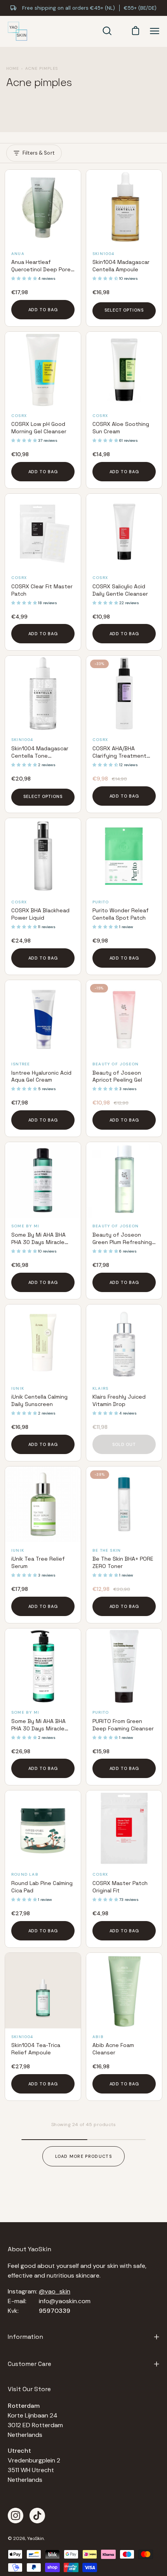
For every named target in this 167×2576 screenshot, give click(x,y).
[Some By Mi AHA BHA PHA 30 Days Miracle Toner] (43, 1180)
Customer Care (30, 2364)
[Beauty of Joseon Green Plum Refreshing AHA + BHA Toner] (124, 1180)
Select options (124, 310)
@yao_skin (55, 2291)
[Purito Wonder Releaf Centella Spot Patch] (124, 856)
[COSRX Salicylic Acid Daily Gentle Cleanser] (124, 532)
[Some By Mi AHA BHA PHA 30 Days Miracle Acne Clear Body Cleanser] (43, 1666)
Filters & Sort (38, 153)
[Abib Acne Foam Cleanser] (124, 1991)
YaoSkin (36, 2538)
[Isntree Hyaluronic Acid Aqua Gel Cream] (43, 1018)
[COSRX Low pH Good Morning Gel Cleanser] (43, 370)
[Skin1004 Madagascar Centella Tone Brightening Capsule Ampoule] (43, 694)
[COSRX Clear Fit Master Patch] (43, 532)
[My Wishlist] (120, 31)
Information (25, 2337)
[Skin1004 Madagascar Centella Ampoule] (124, 208)
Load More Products (83, 2156)
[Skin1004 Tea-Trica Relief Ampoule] (43, 1991)
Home (13, 68)
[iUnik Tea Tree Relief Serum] (43, 1504)
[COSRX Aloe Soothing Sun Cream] (124, 370)
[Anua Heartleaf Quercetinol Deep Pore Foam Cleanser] (43, 208)
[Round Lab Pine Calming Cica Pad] (43, 1828)
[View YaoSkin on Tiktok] (37, 2516)
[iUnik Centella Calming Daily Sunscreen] (43, 1342)
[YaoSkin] (17, 31)
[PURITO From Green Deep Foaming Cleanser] (124, 1666)
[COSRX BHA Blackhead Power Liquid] (43, 856)
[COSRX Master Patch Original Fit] (124, 1828)
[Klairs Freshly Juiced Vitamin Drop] (124, 1342)
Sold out (124, 1444)
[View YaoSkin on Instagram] (16, 2516)
